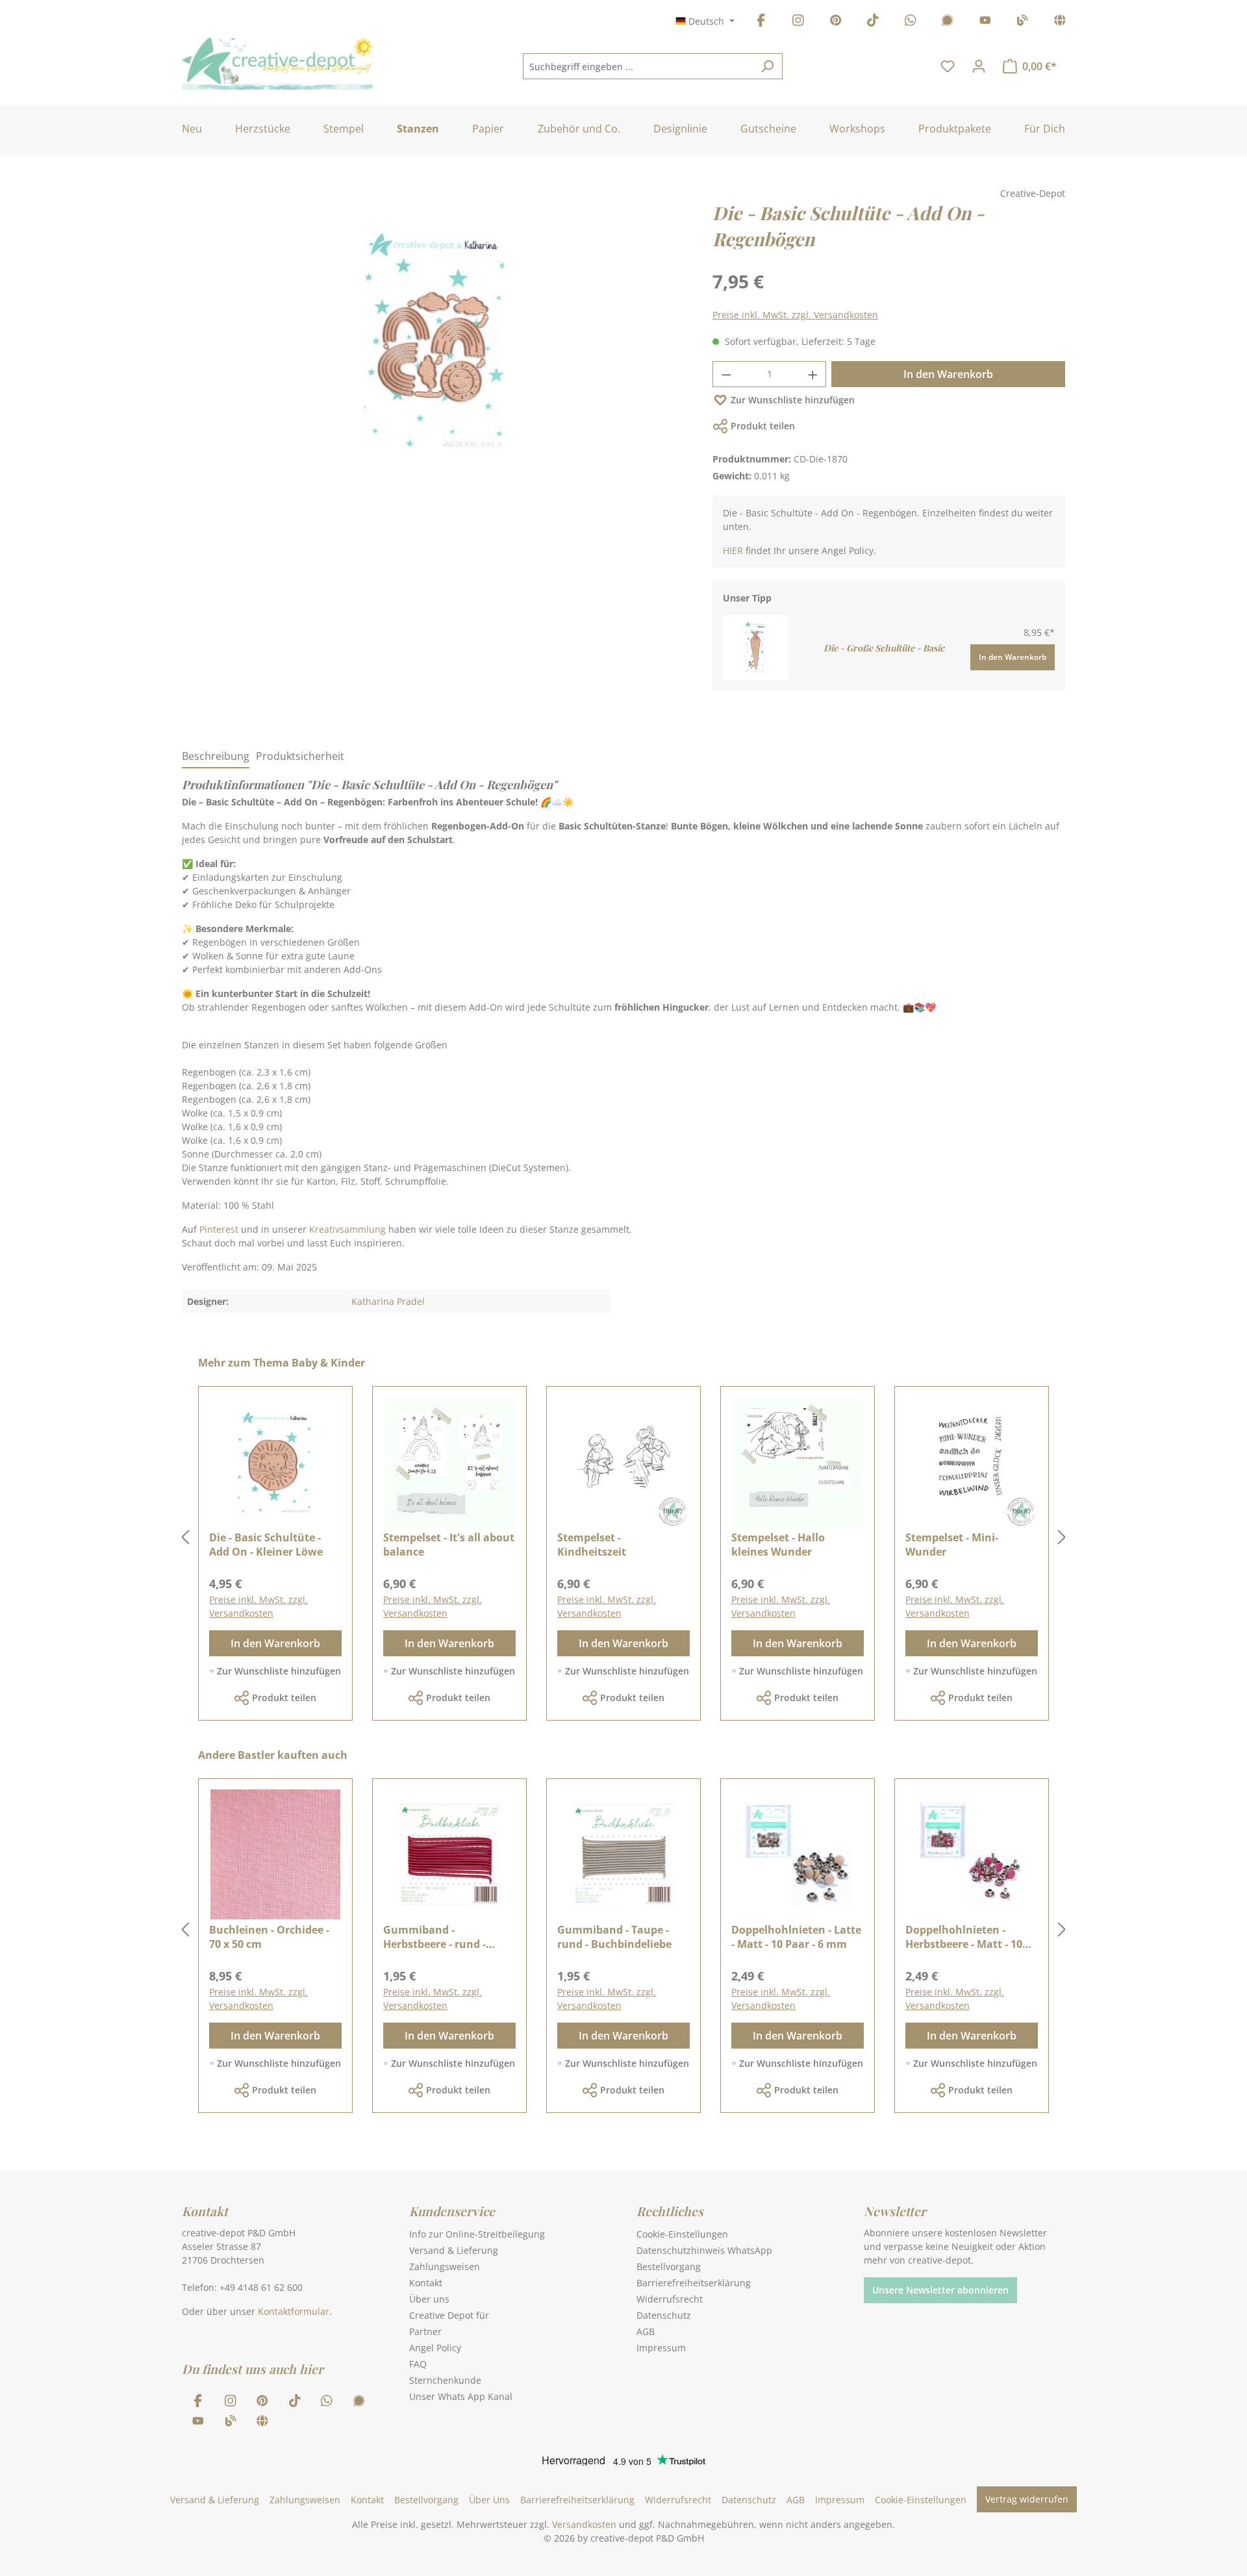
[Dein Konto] (979, 66)
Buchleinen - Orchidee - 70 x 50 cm (269, 1937)
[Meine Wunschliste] (948, 66)
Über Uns (489, 2500)
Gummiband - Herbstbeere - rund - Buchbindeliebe (435, 1937)
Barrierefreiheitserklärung (694, 2283)
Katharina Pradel (388, 1301)
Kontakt (426, 2283)
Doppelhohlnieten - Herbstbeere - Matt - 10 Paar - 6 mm (964, 1937)
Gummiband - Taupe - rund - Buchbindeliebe (614, 1937)
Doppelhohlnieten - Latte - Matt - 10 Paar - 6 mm (796, 1937)
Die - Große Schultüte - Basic (884, 648)
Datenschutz (664, 2315)
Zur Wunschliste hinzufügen (793, 400)
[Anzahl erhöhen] (813, 374)
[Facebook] (761, 22)
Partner (425, 2331)
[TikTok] (873, 22)
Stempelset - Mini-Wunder (952, 1545)
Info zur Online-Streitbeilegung (477, 2234)
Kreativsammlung (347, 1229)
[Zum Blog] (1022, 22)
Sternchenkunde (445, 2380)
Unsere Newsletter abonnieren (940, 2290)
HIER (733, 550)
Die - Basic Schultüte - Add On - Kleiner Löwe (266, 1545)
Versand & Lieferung (454, 2250)
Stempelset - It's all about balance (449, 1545)
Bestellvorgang (669, 2267)
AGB (646, 2331)
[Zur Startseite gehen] (277, 64)
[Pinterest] (836, 22)
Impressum (661, 2348)
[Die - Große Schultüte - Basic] (755, 647)
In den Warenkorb (948, 374)
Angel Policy (435, 2348)
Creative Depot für (449, 2315)
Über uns (429, 2299)
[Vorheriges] (185, 1538)
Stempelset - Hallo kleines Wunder (778, 1545)
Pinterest (219, 1229)
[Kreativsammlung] (1060, 22)
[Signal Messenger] (948, 22)
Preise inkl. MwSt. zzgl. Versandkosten (795, 315)
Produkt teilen (763, 426)
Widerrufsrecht (670, 2299)
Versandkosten (584, 2524)
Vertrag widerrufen (1027, 2499)
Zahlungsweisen (445, 2267)
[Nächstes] (1062, 1538)
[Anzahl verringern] (726, 374)
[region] (434, 353)
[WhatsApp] (911, 22)
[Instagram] (798, 22)
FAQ (418, 2364)
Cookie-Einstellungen (682, 2234)
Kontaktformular (294, 2311)
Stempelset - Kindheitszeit (592, 1545)
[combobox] (638, 66)
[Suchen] (767, 66)
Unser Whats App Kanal (461, 2396)
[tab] (216, 757)
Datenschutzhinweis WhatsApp (704, 2250)
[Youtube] (985, 22)
